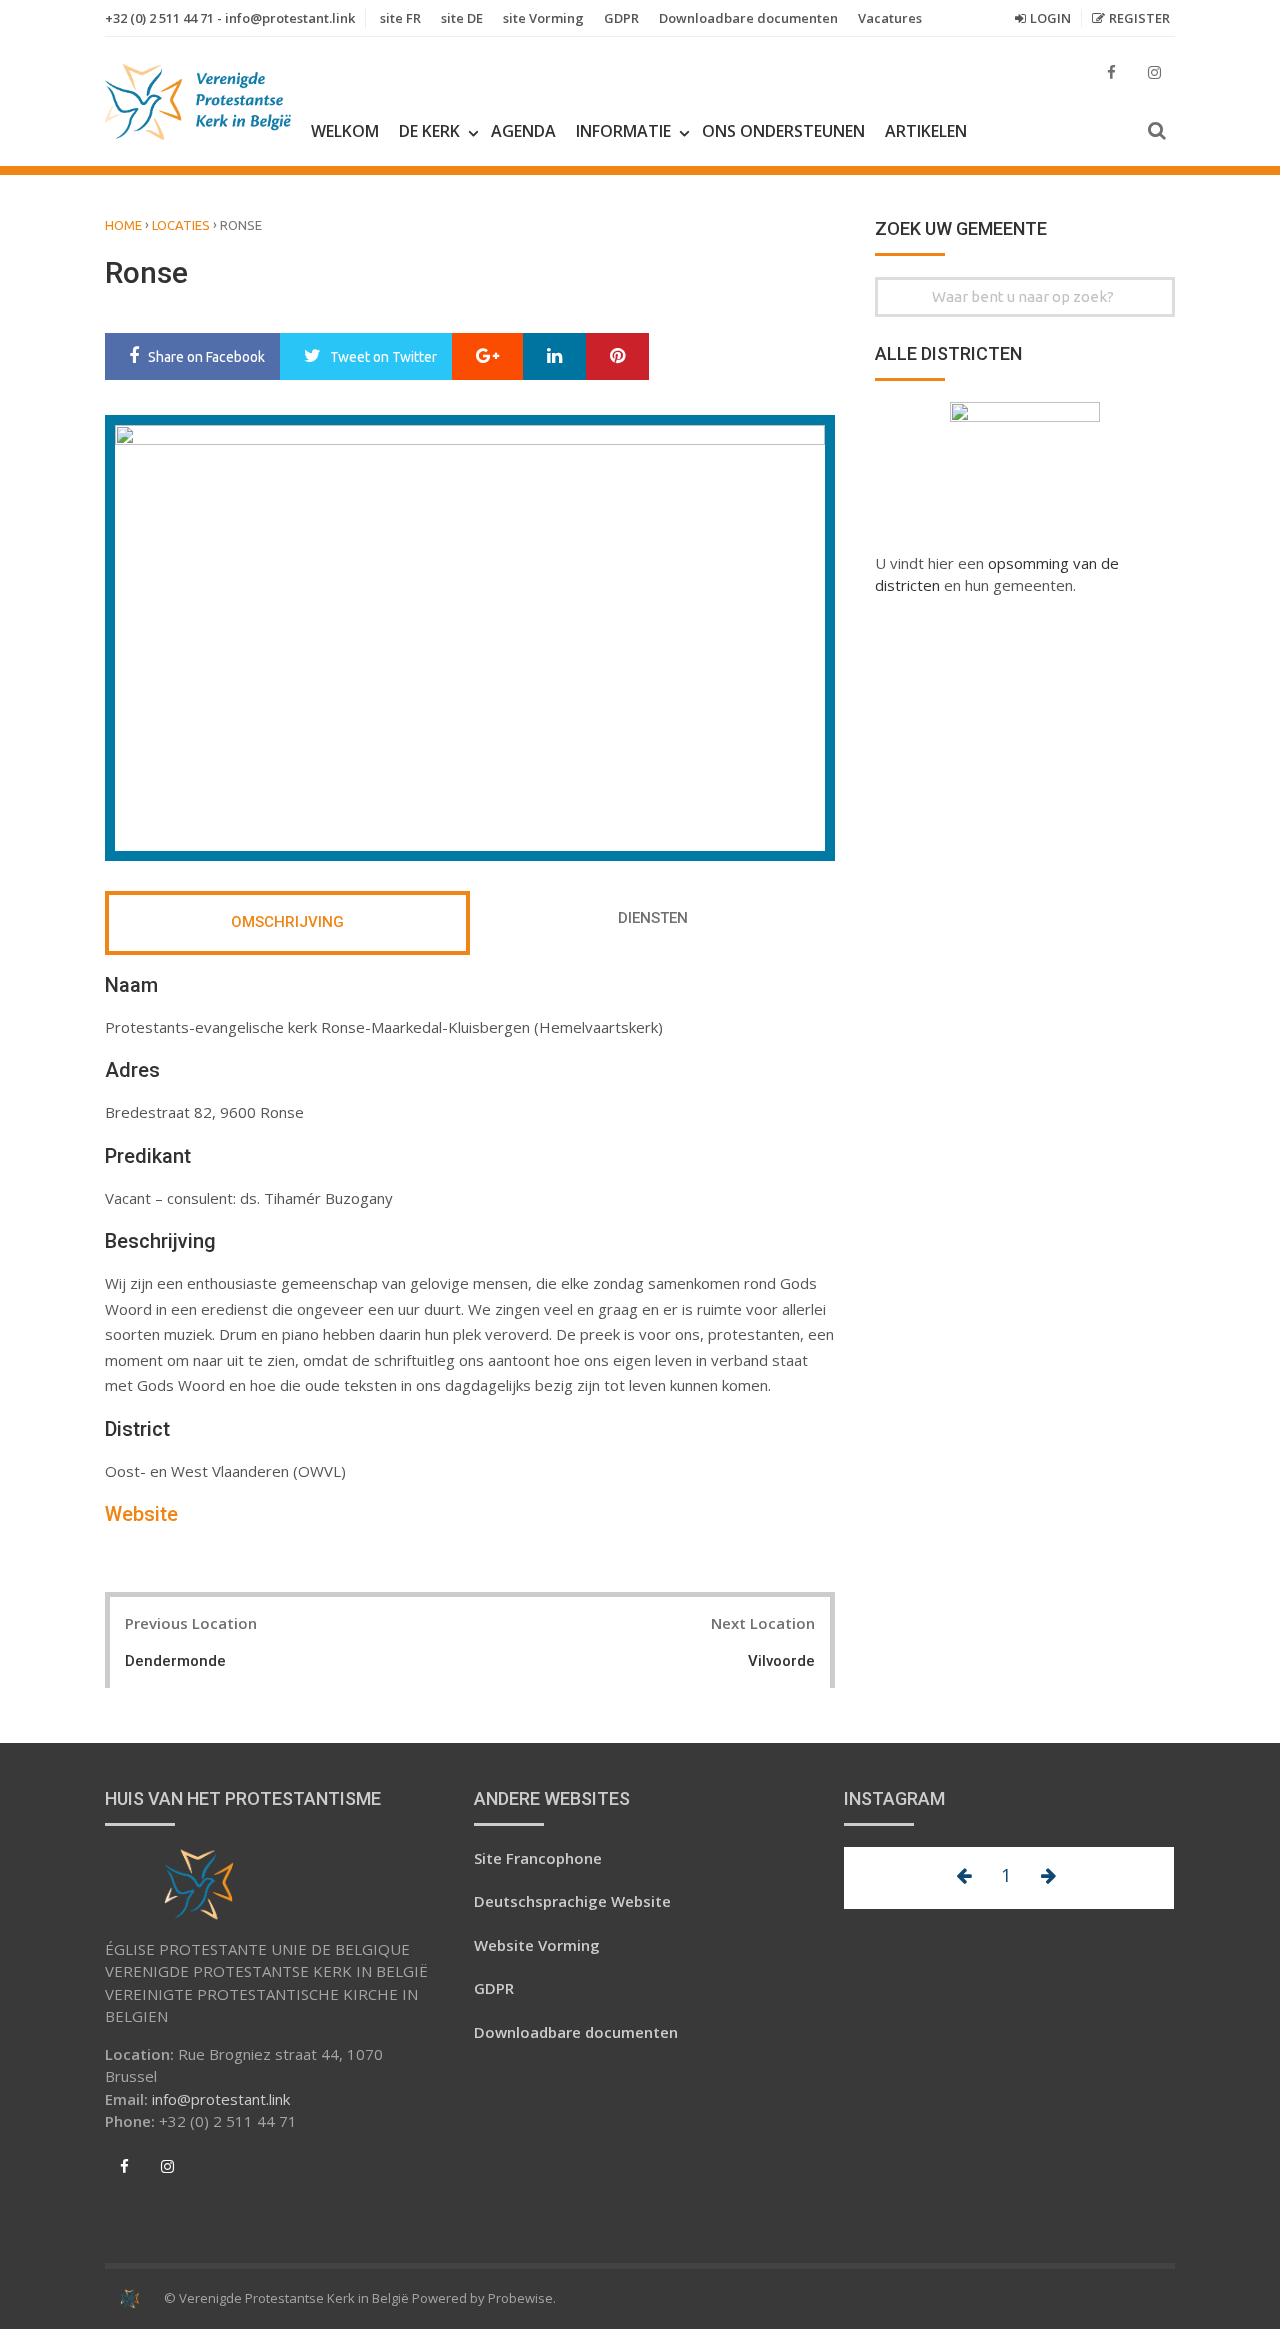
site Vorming (543, 18)
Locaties (181, 225)
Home (123, 225)
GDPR (621, 18)
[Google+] (487, 357)
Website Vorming (537, 1945)
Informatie (623, 131)
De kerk (429, 131)
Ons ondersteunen (783, 131)
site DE (462, 18)
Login (1050, 18)
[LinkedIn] (554, 357)
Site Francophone (538, 1858)
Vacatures (890, 18)
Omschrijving (287, 922)
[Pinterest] (617, 357)
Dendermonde (175, 1661)
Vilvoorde (781, 1661)
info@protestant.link (221, 2099)
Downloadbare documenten (748, 18)
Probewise (520, 2298)
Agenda (523, 131)
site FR (400, 18)
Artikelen (926, 131)
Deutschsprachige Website (572, 1901)
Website (141, 1514)
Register (1139, 18)
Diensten (653, 918)
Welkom (345, 131)
